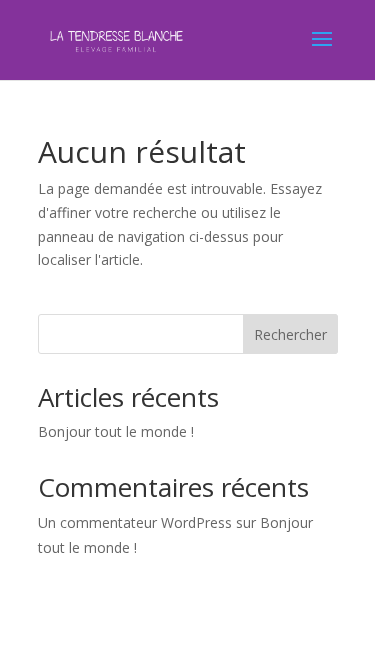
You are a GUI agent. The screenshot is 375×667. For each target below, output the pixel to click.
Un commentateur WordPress (135, 522)
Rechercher (290, 334)
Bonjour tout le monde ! (116, 431)
